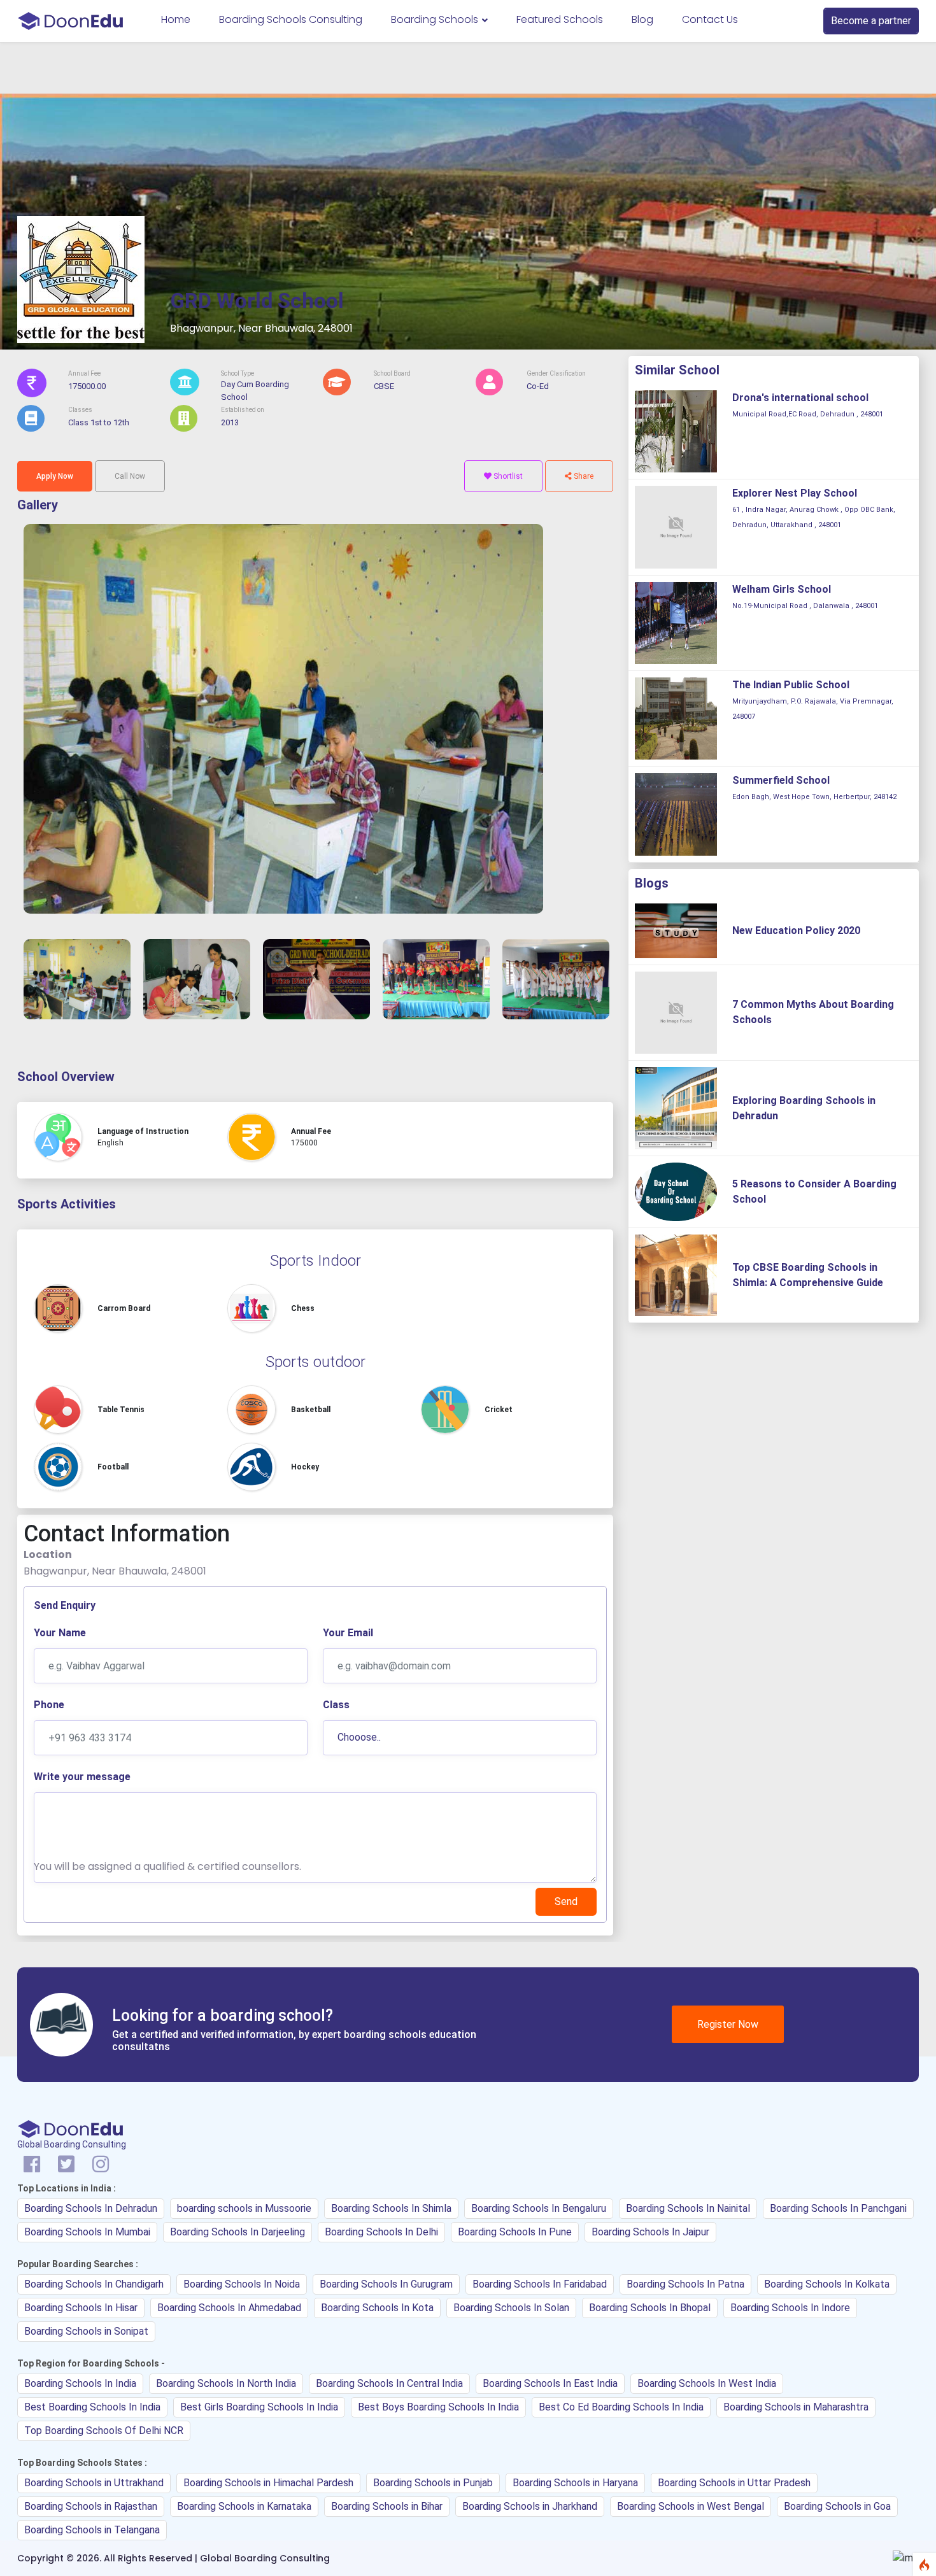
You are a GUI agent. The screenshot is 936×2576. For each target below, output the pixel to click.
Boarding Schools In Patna (685, 2284)
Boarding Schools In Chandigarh (94, 2284)
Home (176, 19)
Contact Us (710, 19)
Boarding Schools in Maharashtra (796, 2407)
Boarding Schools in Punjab (433, 2483)
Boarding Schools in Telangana (92, 2530)
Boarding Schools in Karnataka (244, 2506)
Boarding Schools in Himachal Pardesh (268, 2483)
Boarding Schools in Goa (837, 2506)
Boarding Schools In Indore (790, 2308)
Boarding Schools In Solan (511, 2308)
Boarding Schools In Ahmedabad (229, 2308)
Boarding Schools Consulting (291, 19)
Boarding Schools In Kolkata (827, 2284)
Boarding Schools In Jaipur (650, 2232)
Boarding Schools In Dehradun (91, 2208)
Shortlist (507, 476)
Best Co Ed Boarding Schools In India (621, 2407)
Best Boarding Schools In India (92, 2407)
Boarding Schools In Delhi (381, 2232)
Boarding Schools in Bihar (387, 2506)
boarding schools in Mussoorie (244, 2208)
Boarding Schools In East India (550, 2383)
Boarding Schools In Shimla (391, 2208)
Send (566, 1901)
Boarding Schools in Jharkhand (530, 2506)
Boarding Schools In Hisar (81, 2308)
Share (583, 476)
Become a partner (871, 21)
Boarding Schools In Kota (377, 2308)
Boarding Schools (436, 19)
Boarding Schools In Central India (389, 2383)
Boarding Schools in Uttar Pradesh (734, 2483)
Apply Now (55, 476)
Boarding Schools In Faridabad (540, 2284)
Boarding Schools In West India (707, 2383)
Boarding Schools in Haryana (575, 2483)
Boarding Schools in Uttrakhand (94, 2483)
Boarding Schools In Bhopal (650, 2308)
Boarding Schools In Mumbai (87, 2232)
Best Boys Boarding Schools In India (438, 2407)
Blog (642, 19)
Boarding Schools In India (80, 2383)
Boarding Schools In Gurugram (386, 2284)
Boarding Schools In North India (226, 2383)
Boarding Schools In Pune (515, 2232)
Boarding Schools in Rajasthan (91, 2506)
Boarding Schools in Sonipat (86, 2331)
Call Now (130, 476)
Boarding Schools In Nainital (688, 2208)
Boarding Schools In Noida (242, 2284)
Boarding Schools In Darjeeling (238, 2232)
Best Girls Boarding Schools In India (259, 2407)
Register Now (728, 2024)
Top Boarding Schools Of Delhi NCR (104, 2431)
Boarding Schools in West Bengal (691, 2506)
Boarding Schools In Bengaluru (539, 2208)
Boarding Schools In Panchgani (838, 2208)
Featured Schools (560, 19)
